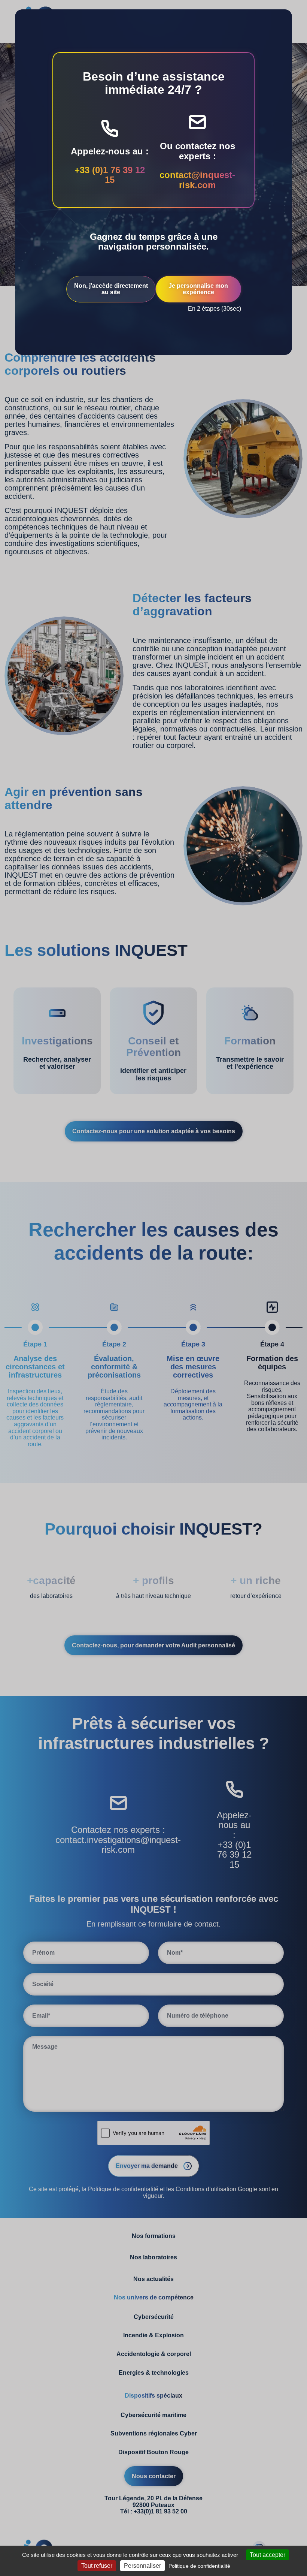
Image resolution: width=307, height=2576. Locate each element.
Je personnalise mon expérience (198, 289)
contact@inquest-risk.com (197, 180)
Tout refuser (97, 2566)
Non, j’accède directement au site (111, 289)
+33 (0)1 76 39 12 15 (110, 175)
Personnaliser (142, 2566)
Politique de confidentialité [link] (199, 2566)
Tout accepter (268, 2555)
